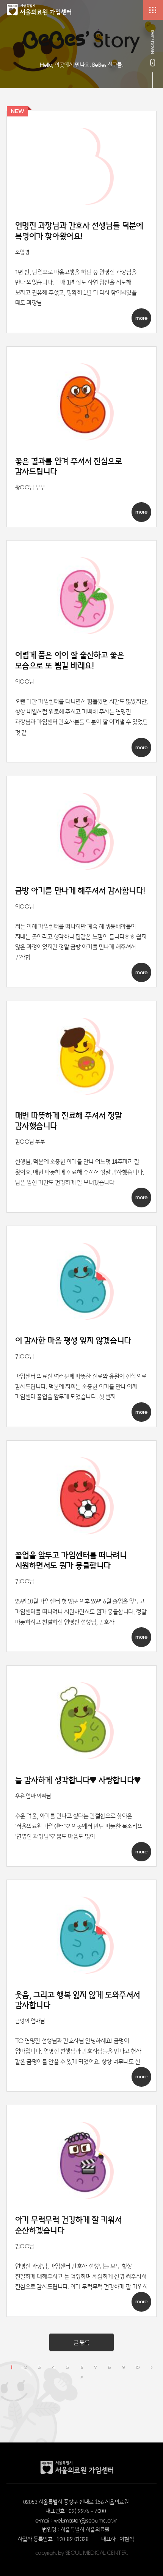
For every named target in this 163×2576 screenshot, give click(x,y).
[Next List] (152, 2368)
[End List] (82, 2377)
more (141, 318)
